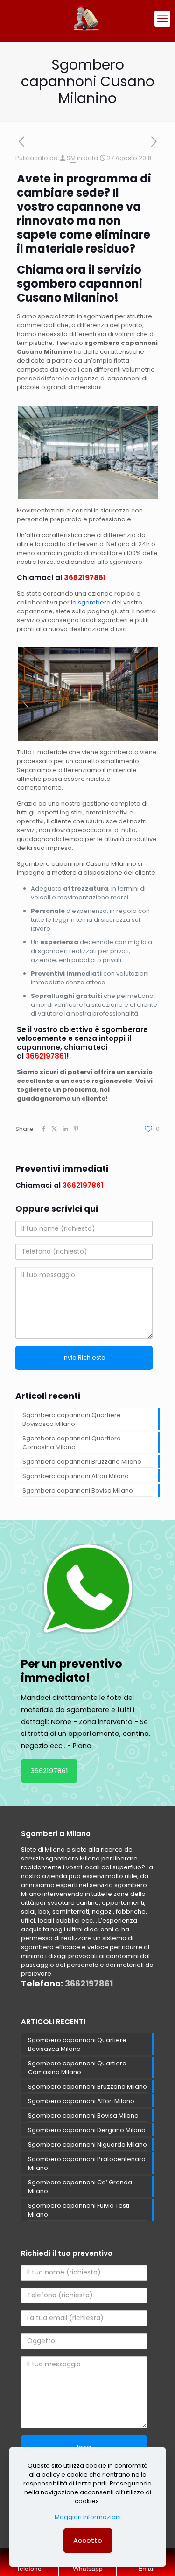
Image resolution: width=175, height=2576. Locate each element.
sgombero (94, 602)
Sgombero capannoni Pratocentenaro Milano (87, 2163)
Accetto (88, 2540)
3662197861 (85, 578)
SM (71, 158)
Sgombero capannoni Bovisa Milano (78, 1491)
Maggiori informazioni (88, 2517)
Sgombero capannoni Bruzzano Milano (82, 1462)
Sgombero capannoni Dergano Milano (87, 2130)
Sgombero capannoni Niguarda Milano (87, 2144)
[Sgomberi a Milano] (87, 19)
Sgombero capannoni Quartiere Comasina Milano (72, 1443)
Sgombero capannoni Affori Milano (76, 1476)
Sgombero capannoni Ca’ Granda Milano (80, 2187)
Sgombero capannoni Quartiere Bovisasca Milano (72, 1419)
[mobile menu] (162, 19)
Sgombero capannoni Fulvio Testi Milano (79, 2210)
